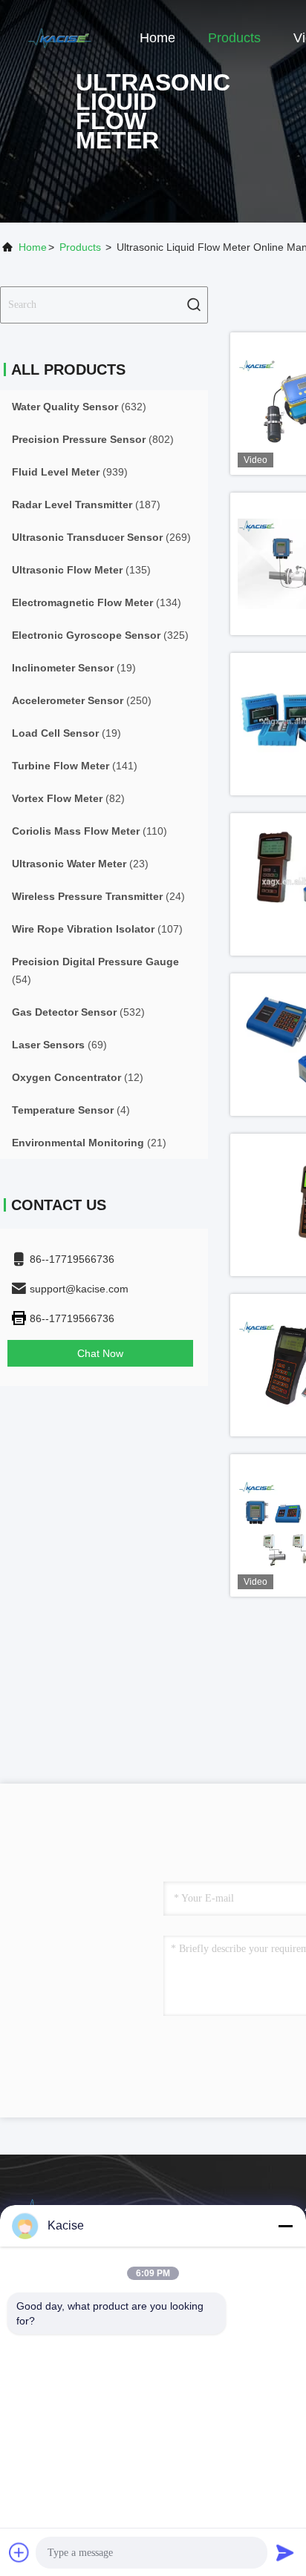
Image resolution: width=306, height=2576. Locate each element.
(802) (93, 439)
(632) (79, 407)
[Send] (285, 2552)
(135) (81, 570)
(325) (100, 635)
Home (157, 38)
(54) (95, 970)
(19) (74, 668)
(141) (75, 766)
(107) (97, 929)
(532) (78, 1012)
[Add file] (19, 2552)
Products (234, 38)
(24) (98, 896)
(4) (71, 1110)
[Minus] (285, 2226)
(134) (97, 602)
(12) (78, 1077)
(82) (68, 798)
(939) (70, 472)
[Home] (59, 37)
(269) (101, 537)
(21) (89, 1143)
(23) (80, 864)
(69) (59, 1045)
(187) (86, 505)
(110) (89, 831)
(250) (82, 700)
